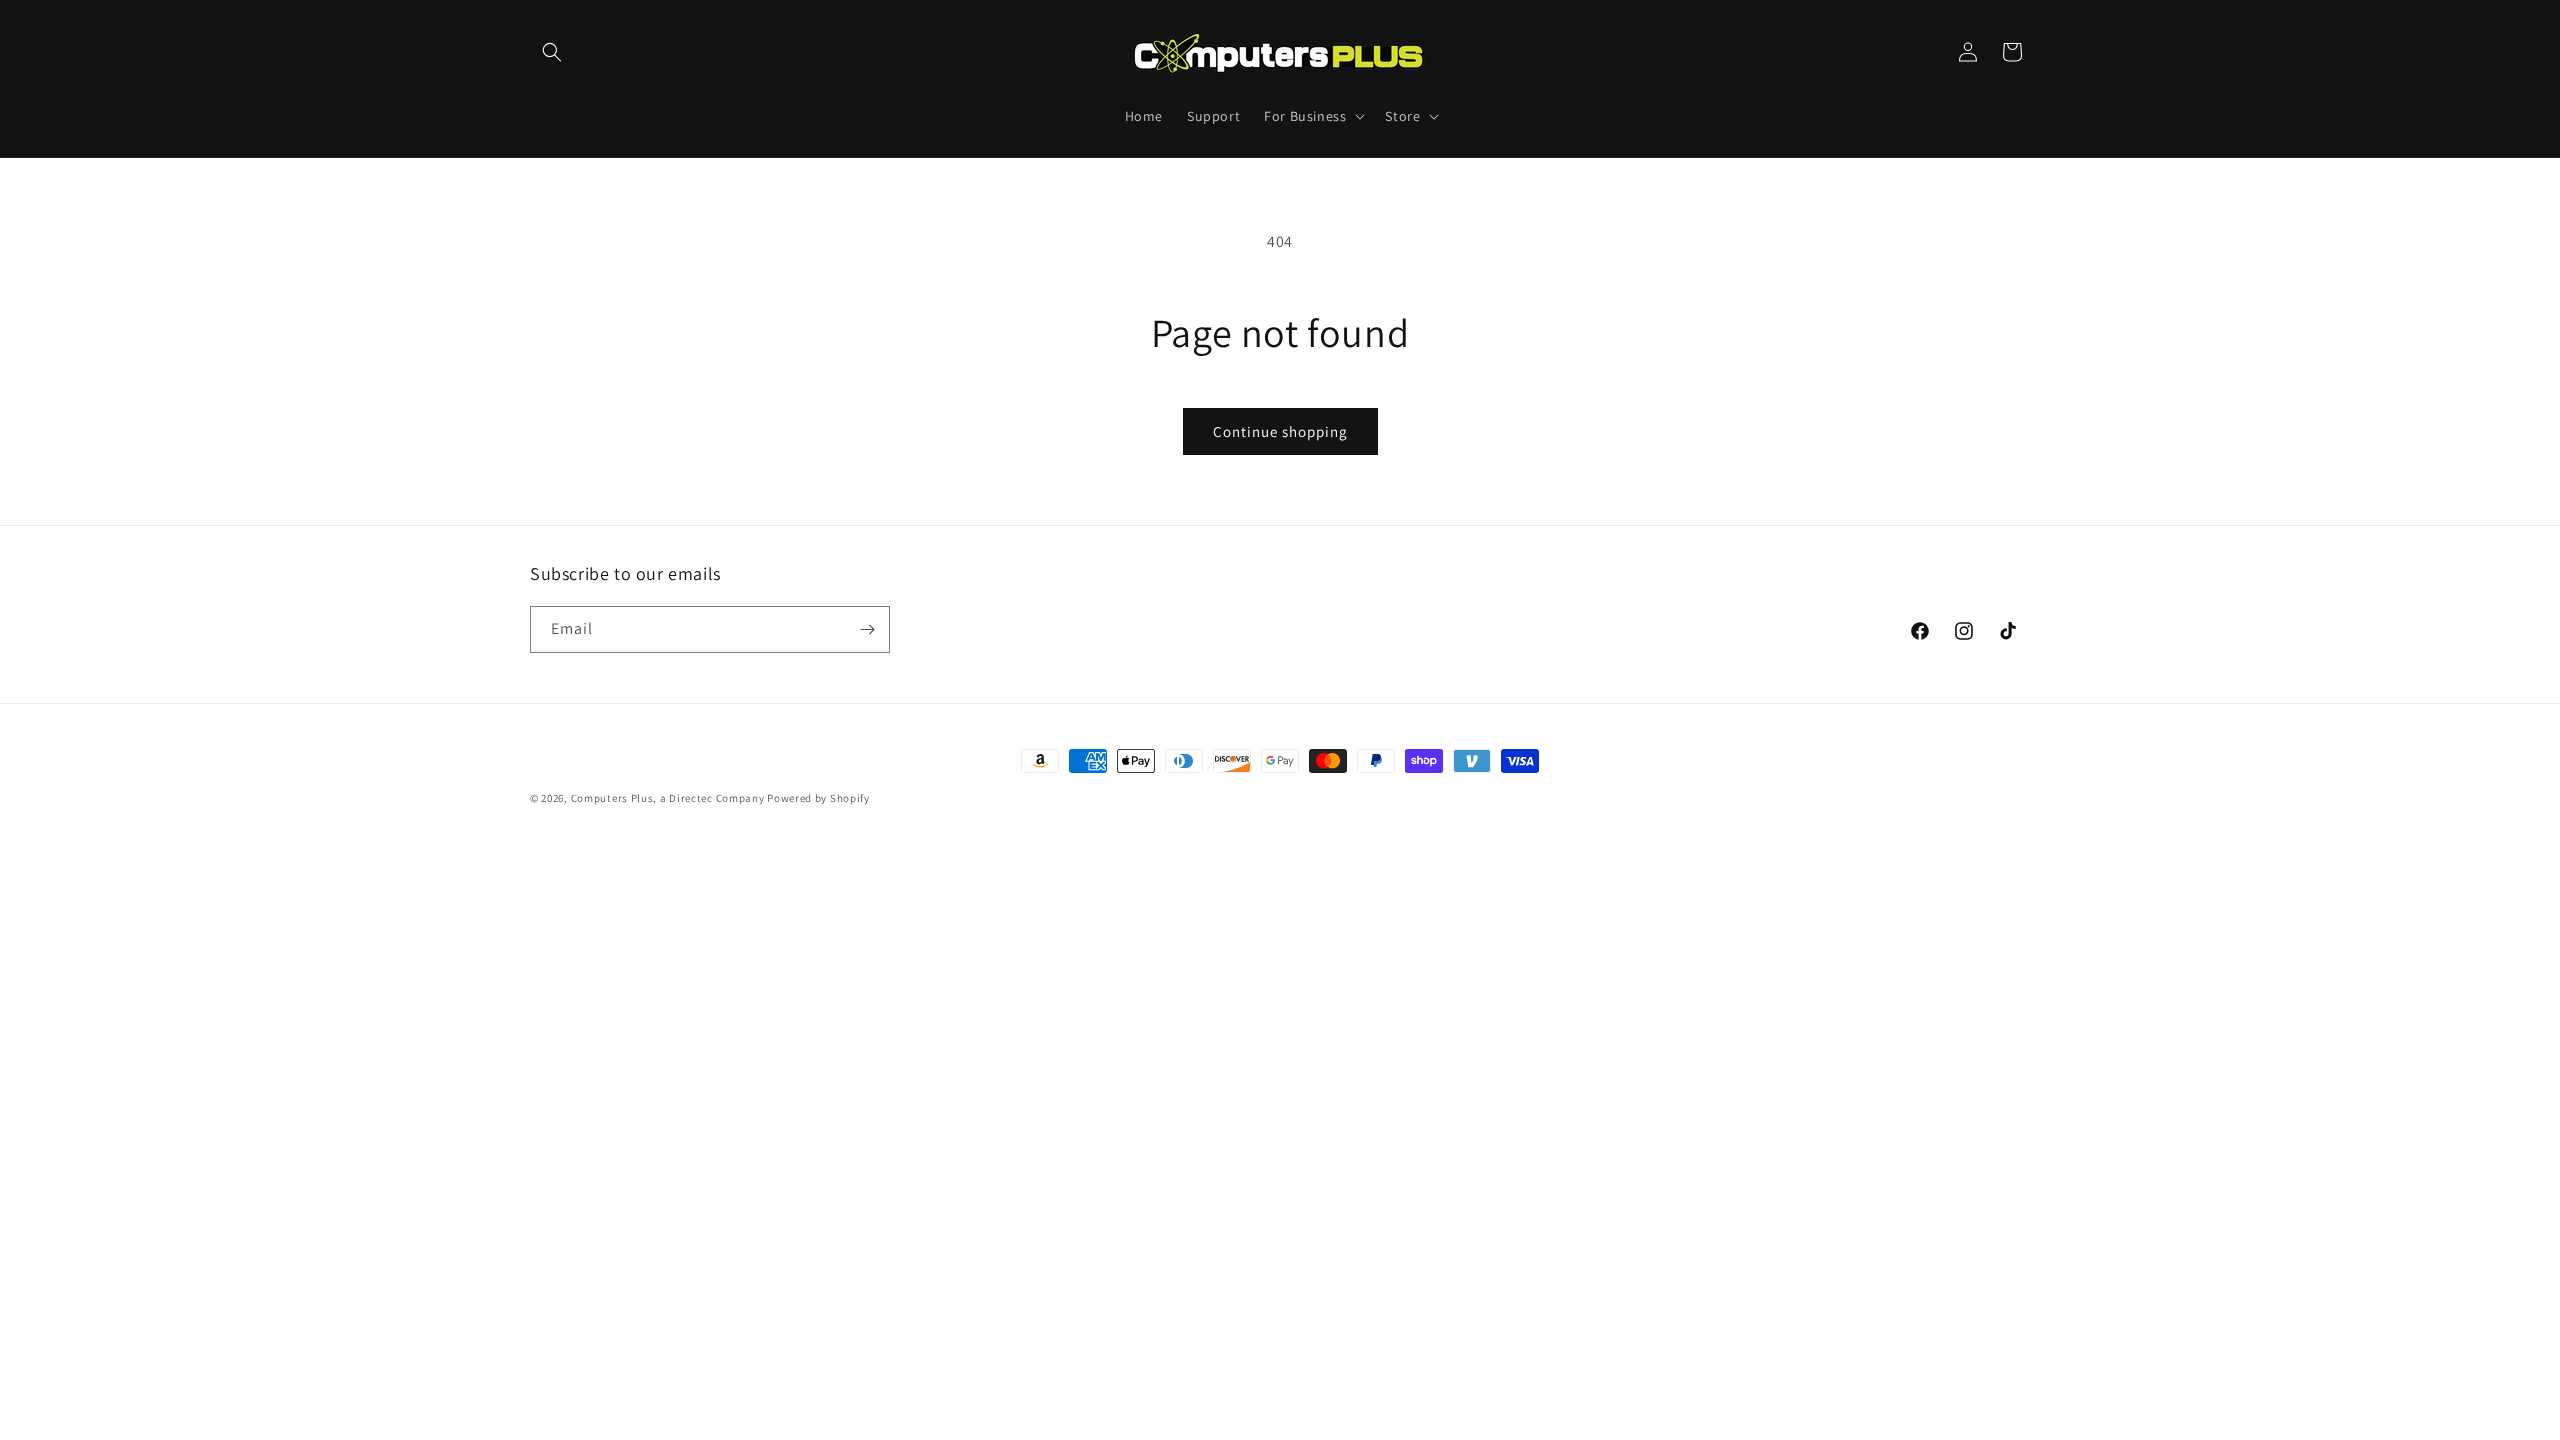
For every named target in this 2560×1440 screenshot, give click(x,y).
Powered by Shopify (818, 798)
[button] (552, 52)
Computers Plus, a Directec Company (668, 798)
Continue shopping (1280, 431)
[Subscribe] (867, 629)
